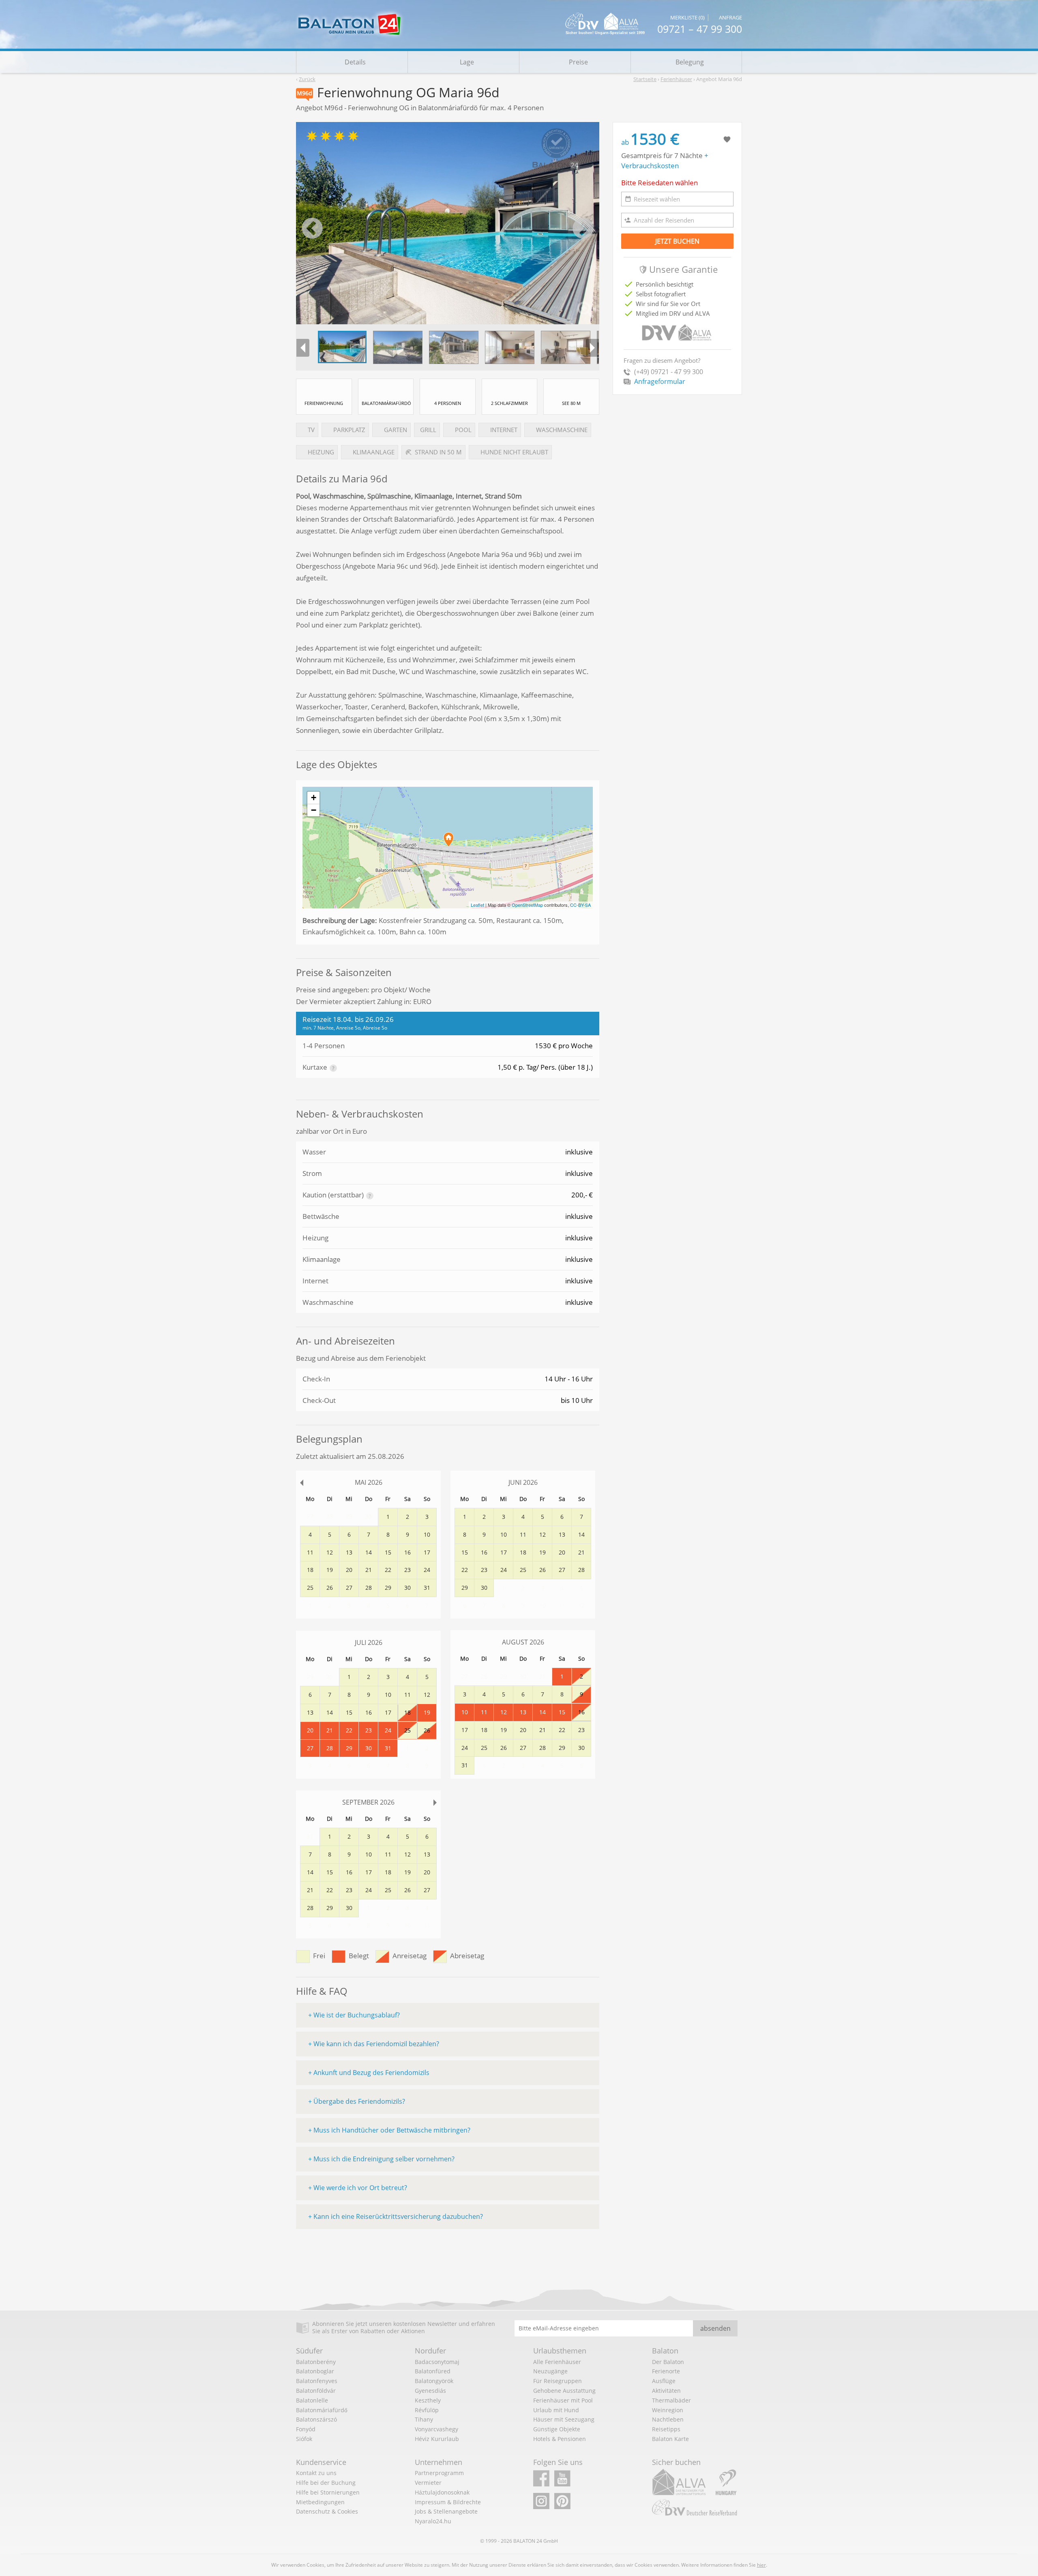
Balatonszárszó (316, 2419)
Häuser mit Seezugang (564, 2419)
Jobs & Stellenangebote (446, 2511)
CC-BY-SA (580, 905)
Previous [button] (312, 229)
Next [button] (583, 229)
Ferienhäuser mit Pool (563, 2400)
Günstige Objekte (557, 2429)
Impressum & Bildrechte (448, 2502)
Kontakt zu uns (316, 2473)
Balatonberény (316, 2362)
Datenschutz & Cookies (327, 2511)
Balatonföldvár (316, 2391)
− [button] (314, 810)
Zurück (307, 79)
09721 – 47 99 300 (700, 29)
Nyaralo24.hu (433, 2521)
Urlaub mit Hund (556, 2410)
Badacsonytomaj (437, 2362)
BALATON (524, 2541)
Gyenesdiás (430, 2391)
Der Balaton (668, 2362)
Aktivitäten (666, 2391)
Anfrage (730, 18)
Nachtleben (668, 2419)
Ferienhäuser (676, 79)
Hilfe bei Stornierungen (328, 2492)
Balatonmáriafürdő (322, 2410)
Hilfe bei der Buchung (326, 2483)
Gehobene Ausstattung (564, 2391)
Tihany (424, 2419)
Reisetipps (666, 2429)
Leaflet (477, 905)
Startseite (645, 79)
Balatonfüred (433, 2371)
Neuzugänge (550, 2371)
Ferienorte (666, 2371)
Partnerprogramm (439, 2473)
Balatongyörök (434, 2381)
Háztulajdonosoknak (442, 2492)
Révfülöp (427, 2410)
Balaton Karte (670, 2439)
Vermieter (428, 2483)
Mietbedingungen (320, 2502)
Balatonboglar (315, 2371)
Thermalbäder (671, 2400)
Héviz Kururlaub (437, 2439)
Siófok (304, 2439)
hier (761, 2565)
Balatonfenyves (317, 2381)
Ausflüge (664, 2381)
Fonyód (306, 2429)
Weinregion (668, 2410)
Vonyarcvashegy (436, 2429)
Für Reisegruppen (558, 2381)
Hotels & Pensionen (560, 2439)
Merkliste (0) (687, 18)
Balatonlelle (312, 2400)
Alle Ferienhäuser (557, 2362)
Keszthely (428, 2400)
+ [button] (314, 798)
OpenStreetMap (527, 905)
